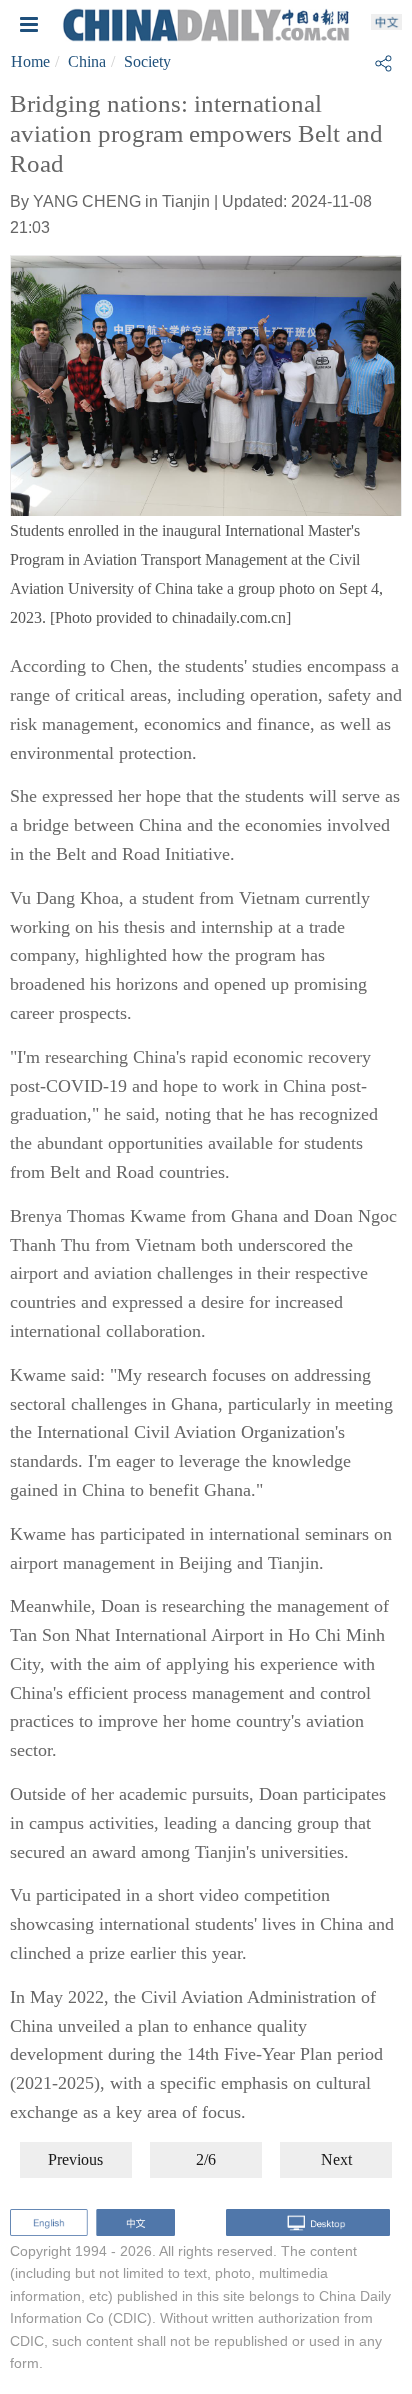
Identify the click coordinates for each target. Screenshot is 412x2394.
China (87, 61)
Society (147, 61)
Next (336, 2159)
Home (30, 61)
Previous (75, 2159)
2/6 (206, 2159)
